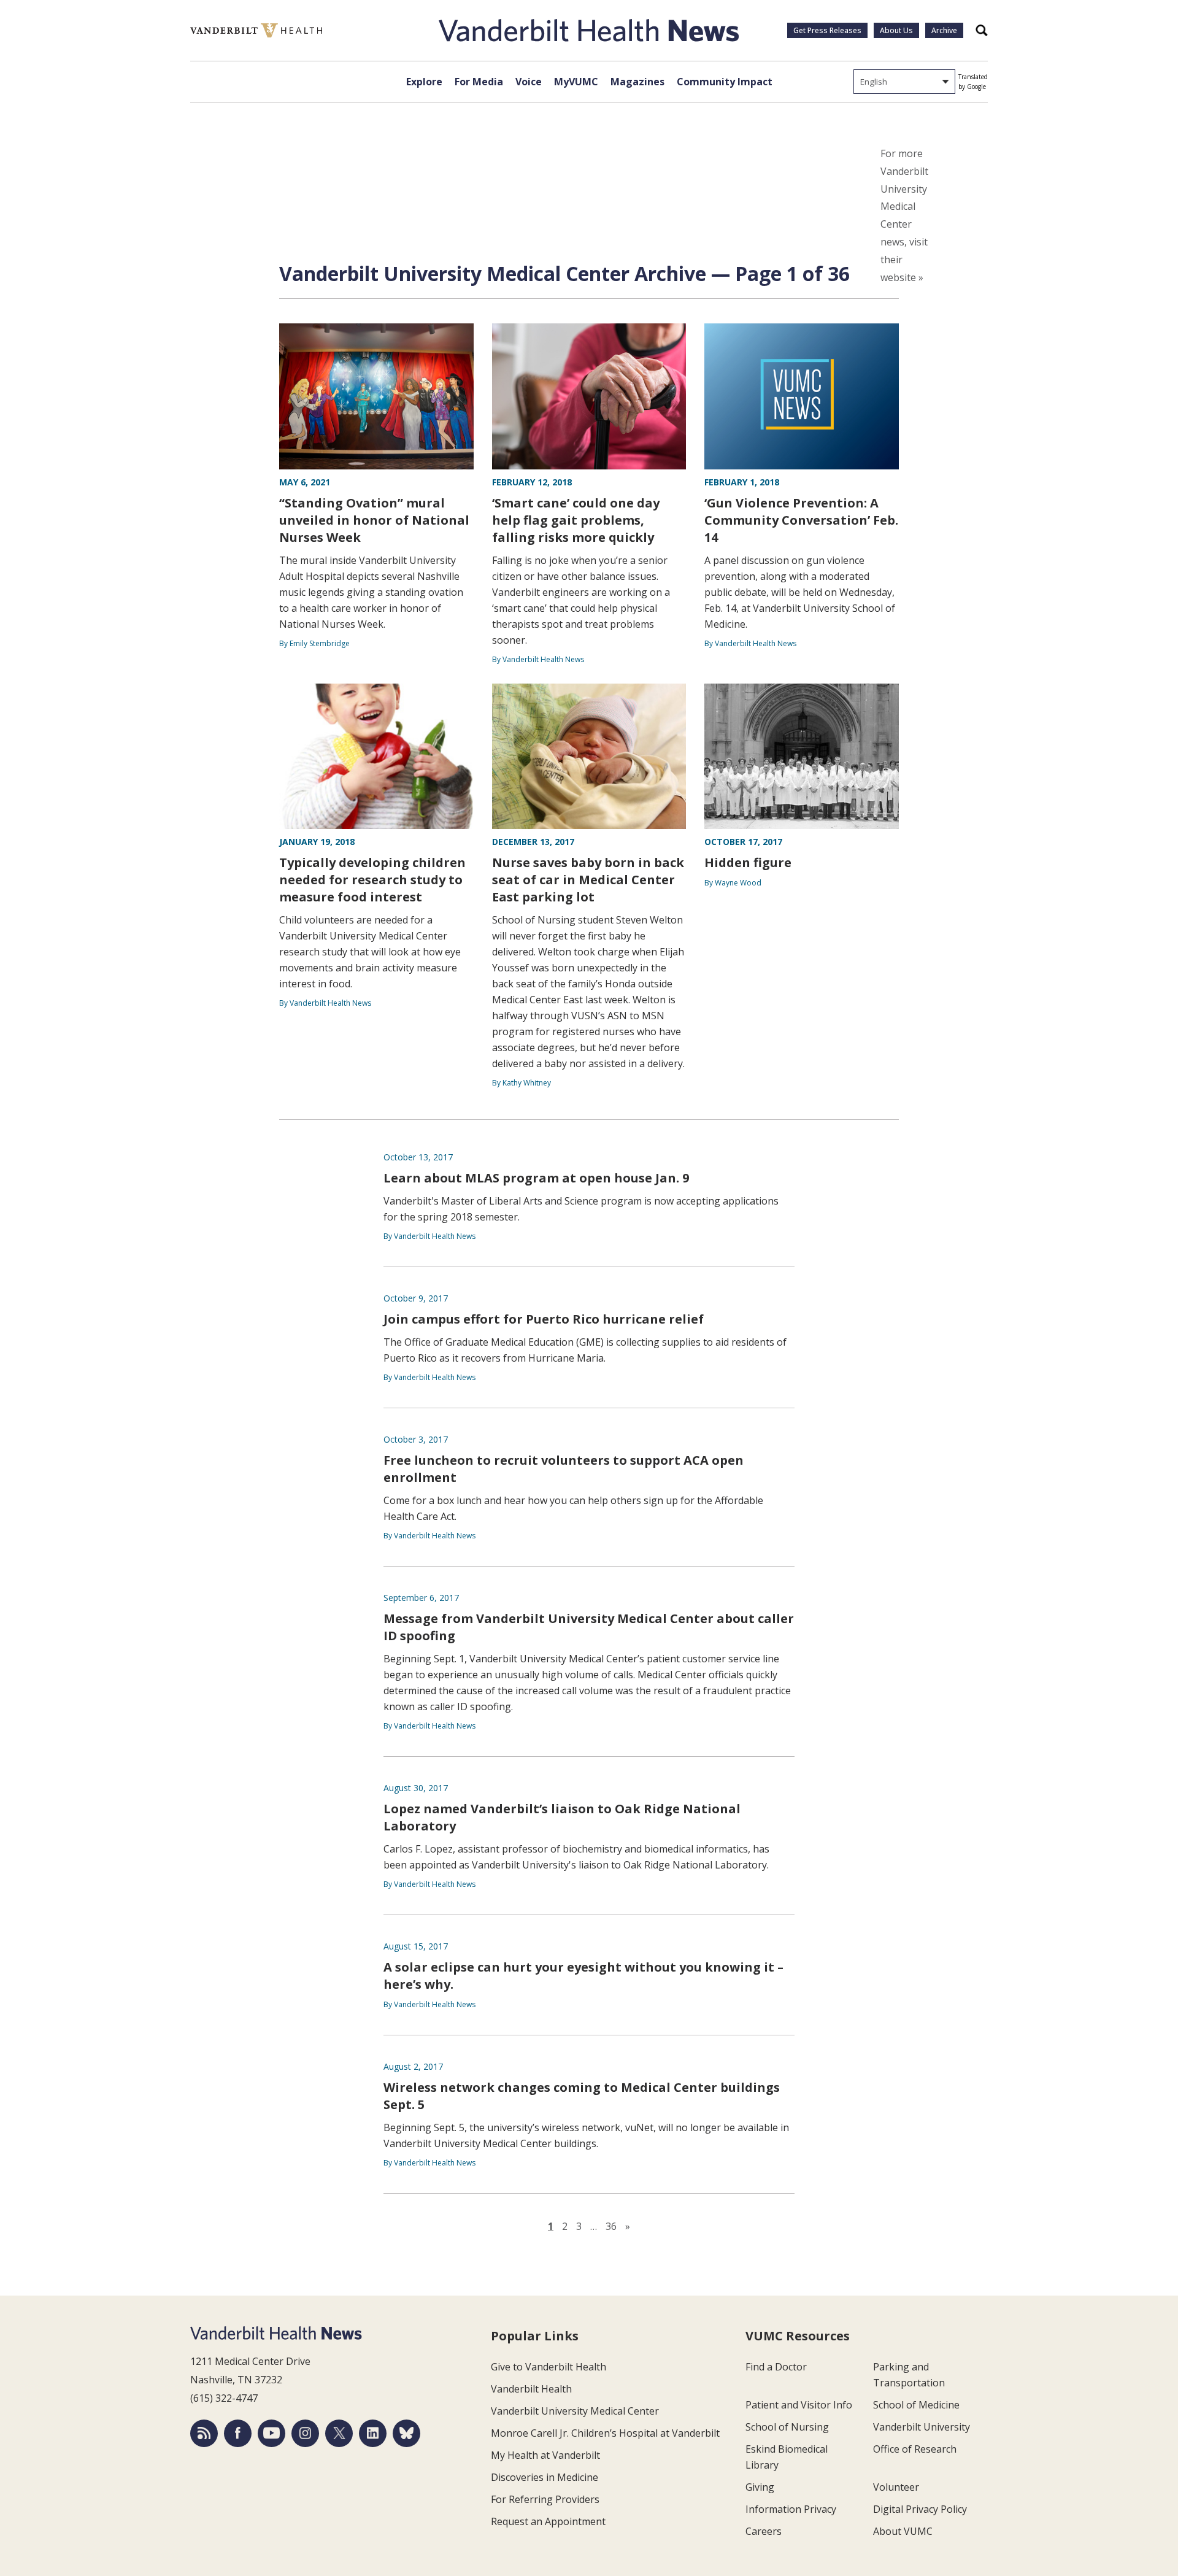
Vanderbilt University (922, 2427)
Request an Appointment (548, 2521)
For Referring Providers (545, 2499)
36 (611, 2226)
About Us (896, 30)
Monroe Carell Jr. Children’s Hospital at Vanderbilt (605, 2433)
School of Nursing (787, 2427)
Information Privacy (791, 2509)
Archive (944, 30)
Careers (764, 2531)
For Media (479, 82)
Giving (760, 2487)
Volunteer (896, 2487)
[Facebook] (238, 2433)
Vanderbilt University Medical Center (575, 2411)
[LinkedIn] (373, 2433)
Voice (529, 82)
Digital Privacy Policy (920, 2509)
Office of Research (915, 2449)
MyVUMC (576, 82)
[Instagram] (305, 2433)
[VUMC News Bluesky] (406, 2433)
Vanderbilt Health (531, 2389)
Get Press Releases (827, 30)
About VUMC (903, 2531)
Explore (424, 82)
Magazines (637, 82)
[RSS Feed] (204, 2433)
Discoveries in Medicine (545, 2477)
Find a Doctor (776, 2367)
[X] (339, 2433)
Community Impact (725, 82)
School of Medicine (916, 2405)
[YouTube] (271, 2433)
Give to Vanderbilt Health (549, 2367)
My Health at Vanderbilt (545, 2455)
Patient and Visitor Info (799, 2405)
